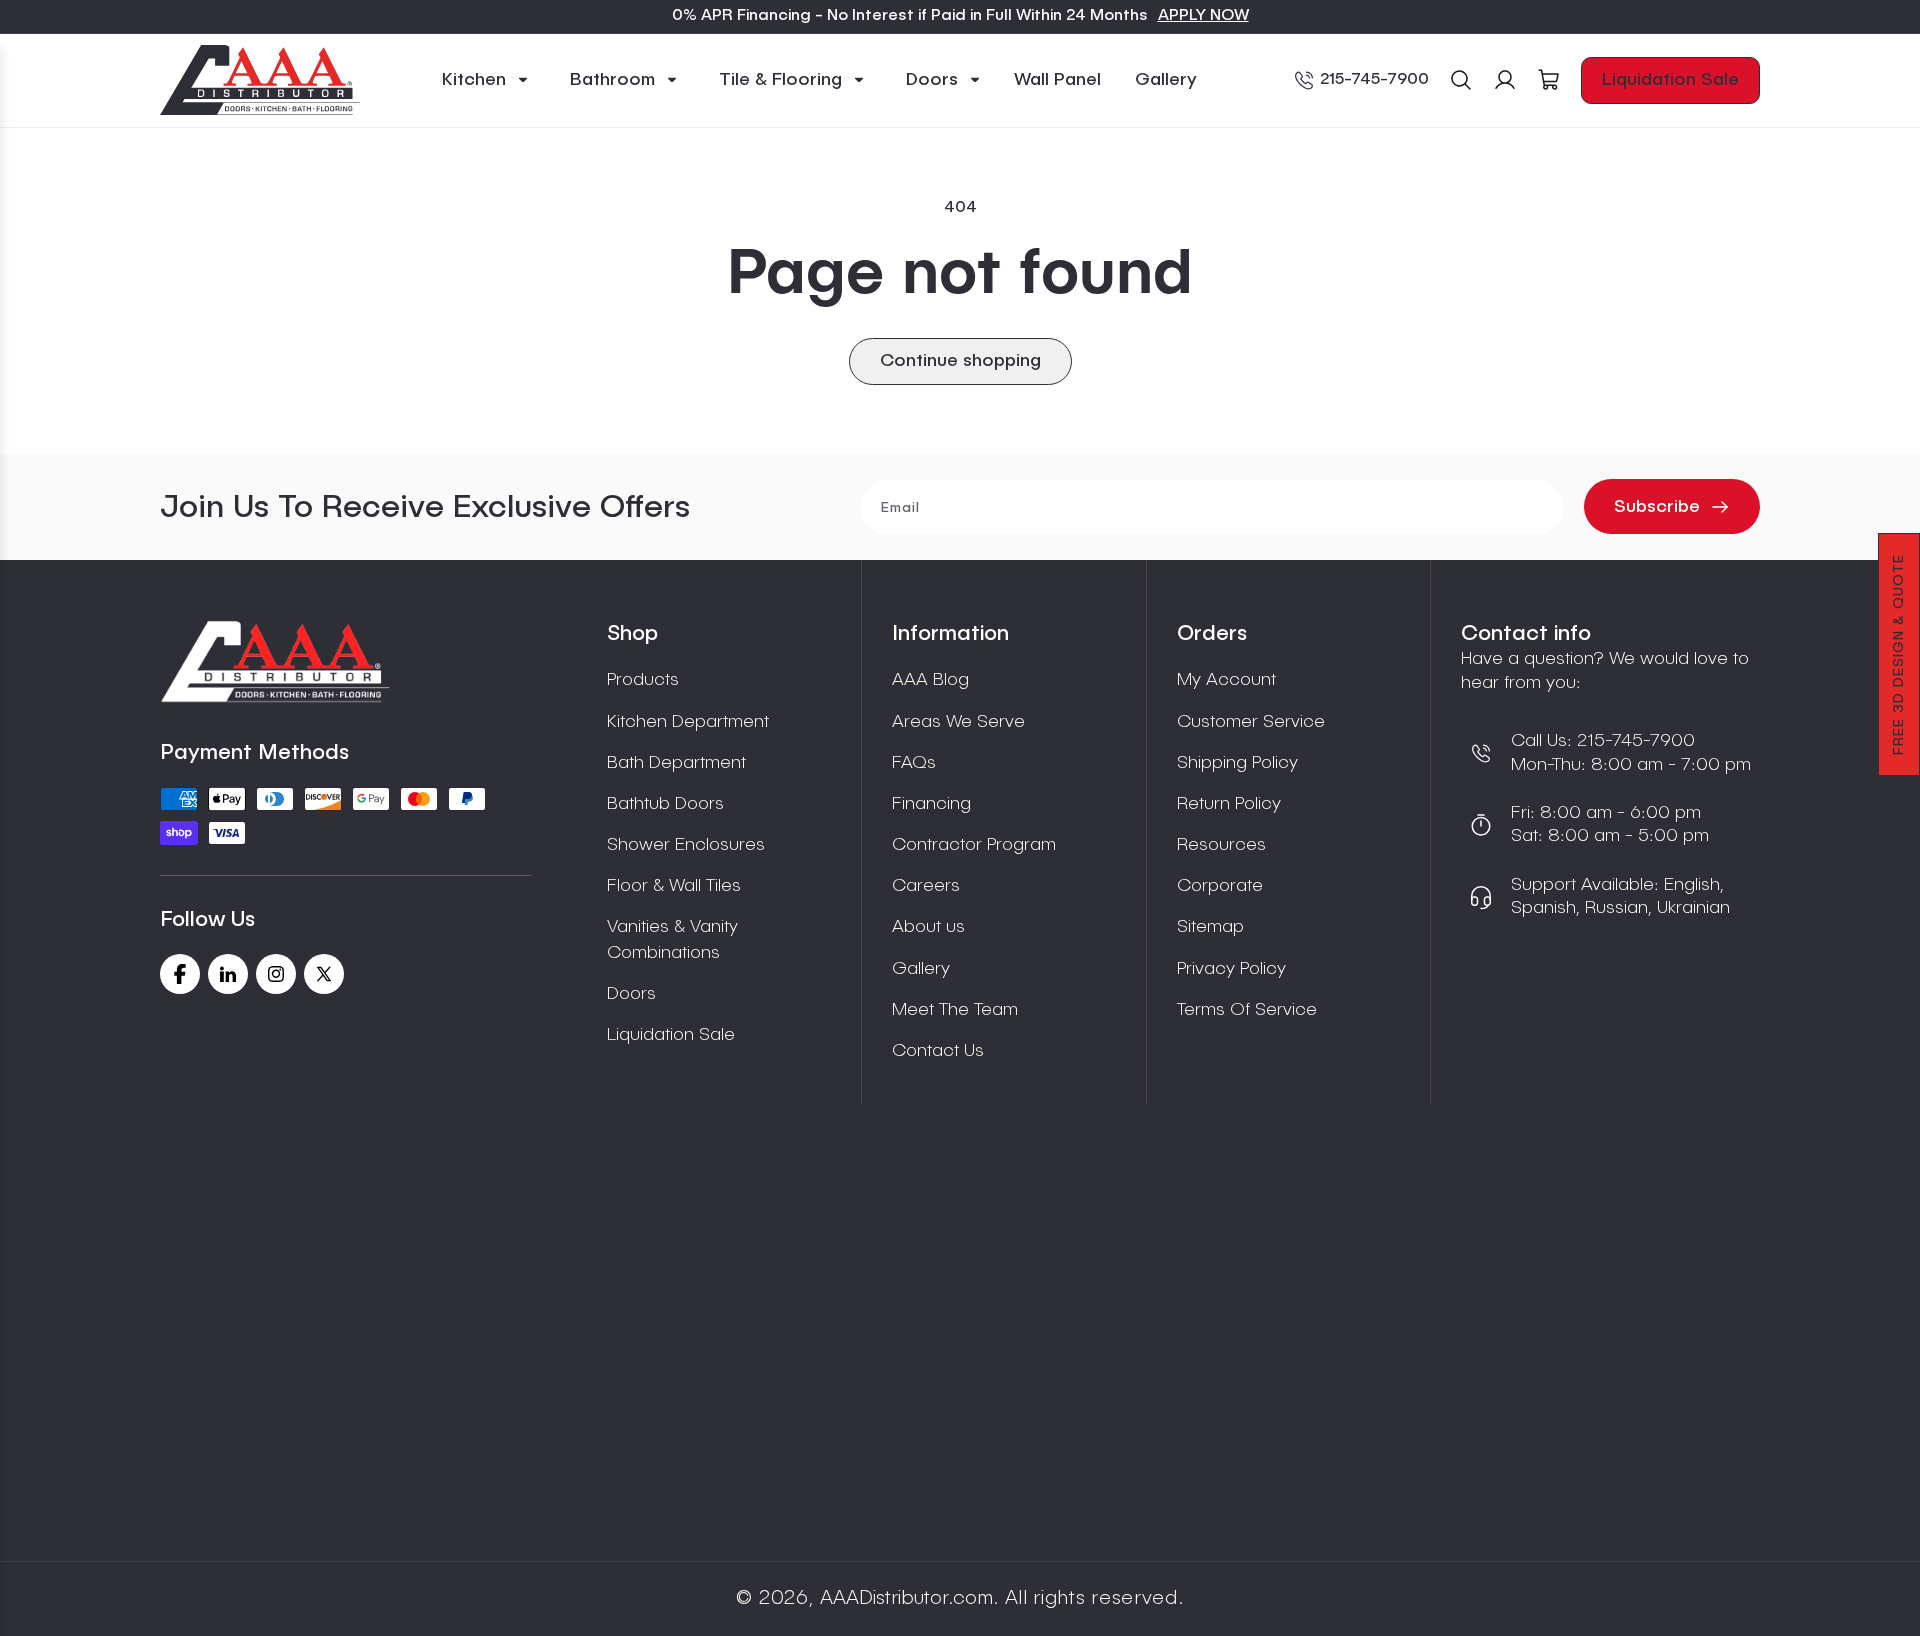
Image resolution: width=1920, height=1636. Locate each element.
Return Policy (1229, 804)
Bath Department (676, 763)
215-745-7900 (1374, 80)
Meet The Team (955, 1010)
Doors (631, 994)
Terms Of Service (1247, 1010)
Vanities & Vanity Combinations (672, 939)
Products (643, 680)
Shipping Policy (1237, 763)
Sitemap (1210, 927)
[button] (486, 80)
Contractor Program (974, 845)
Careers (926, 886)
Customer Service (1251, 722)
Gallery (921, 969)
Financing (931, 804)
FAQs (914, 763)
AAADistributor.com (906, 1599)
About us (928, 927)
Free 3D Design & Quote (1899, 654)
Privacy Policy (1231, 969)
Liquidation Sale (1670, 80)
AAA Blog (930, 680)
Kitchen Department (688, 722)
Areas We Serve (958, 722)
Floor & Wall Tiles (674, 886)
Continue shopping (960, 361)
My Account (1226, 680)
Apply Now (1203, 16)
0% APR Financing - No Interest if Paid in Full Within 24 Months (910, 16)
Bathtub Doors (665, 804)
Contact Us (938, 1051)
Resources (1221, 845)
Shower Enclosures (686, 845)
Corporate (1220, 886)
